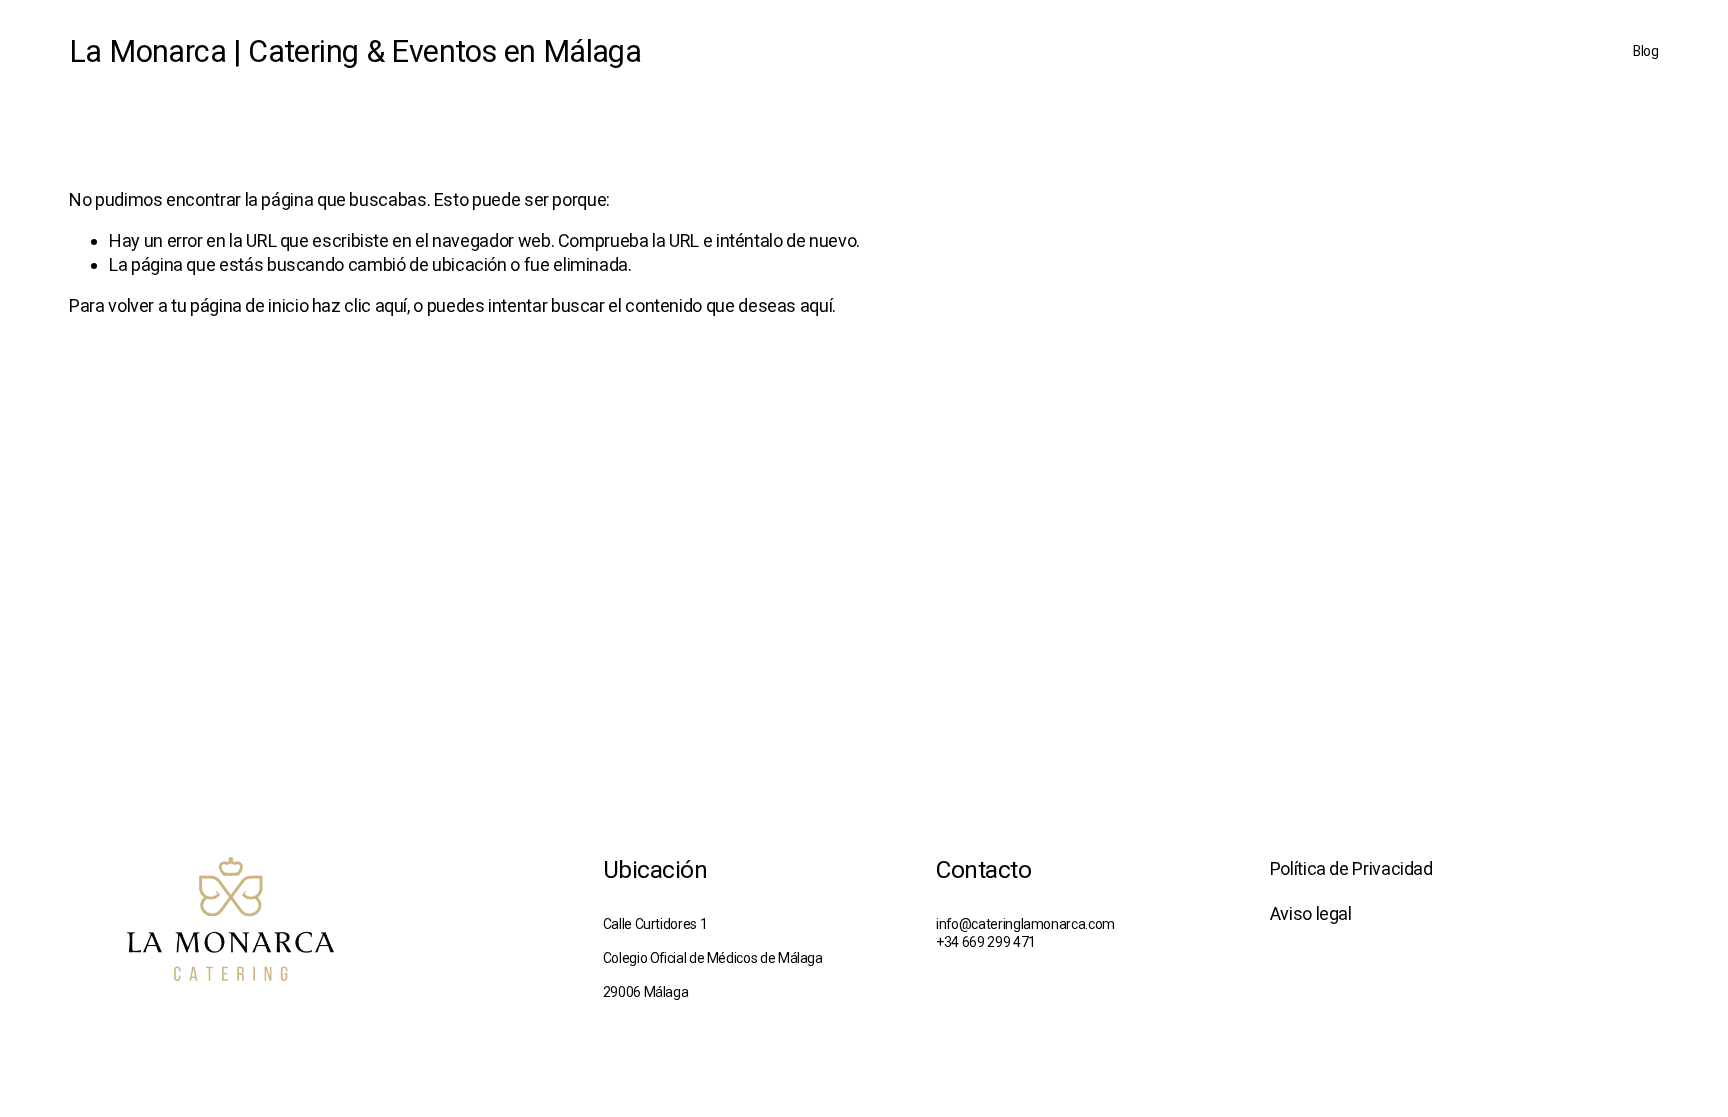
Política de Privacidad (1351, 868)
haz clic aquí (359, 305)
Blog (1646, 51)
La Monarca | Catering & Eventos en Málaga (355, 51)
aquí (816, 305)
